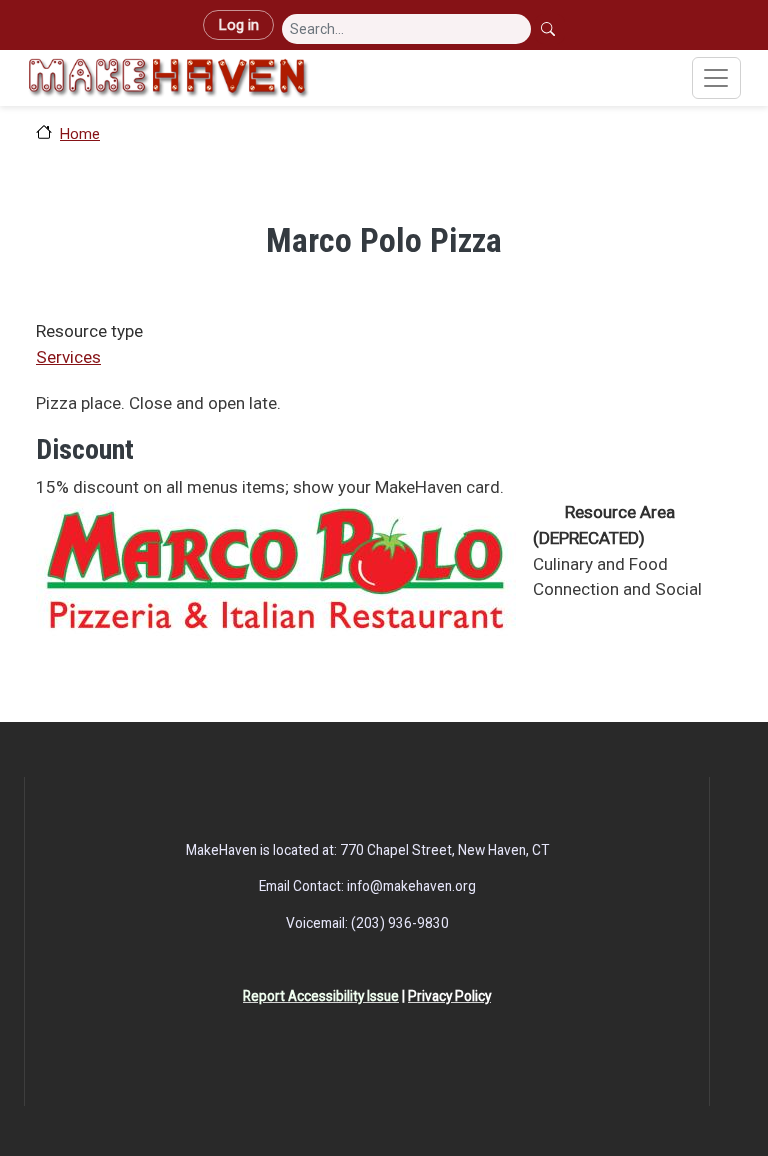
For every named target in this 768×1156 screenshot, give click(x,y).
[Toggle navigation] (717, 78)
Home (80, 134)
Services (68, 357)
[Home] (168, 78)
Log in (238, 25)
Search (550, 29)
